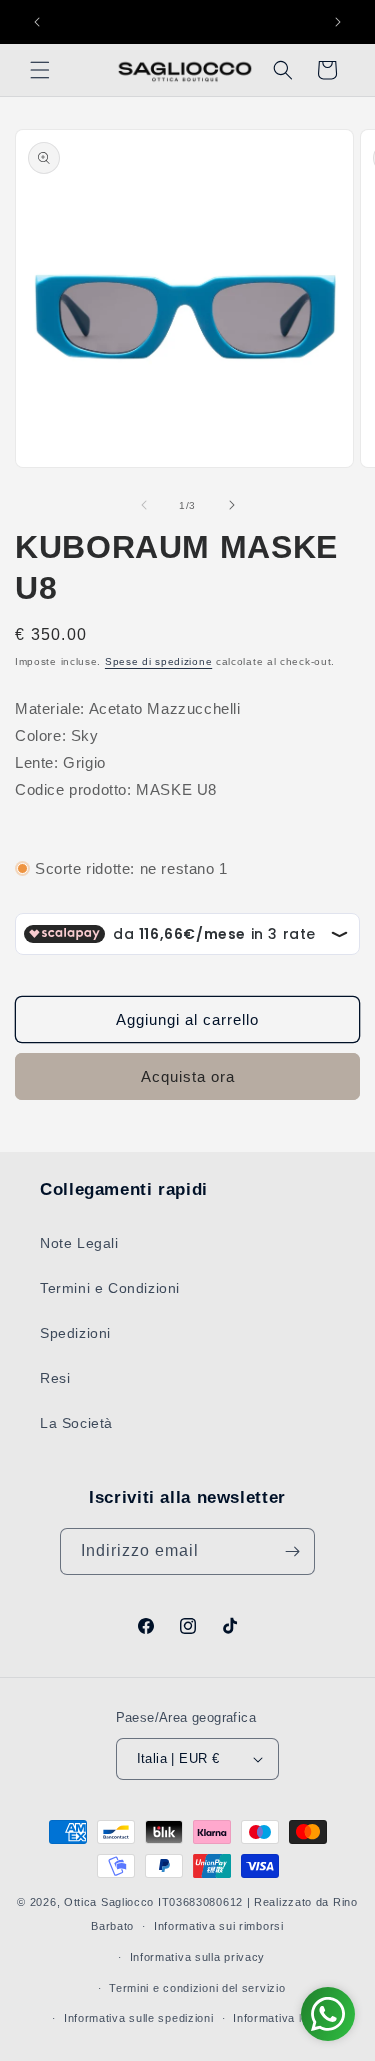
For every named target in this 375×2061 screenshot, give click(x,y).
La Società (76, 1423)
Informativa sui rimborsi (219, 1926)
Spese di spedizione (158, 661)
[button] (40, 70)
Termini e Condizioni (110, 1288)
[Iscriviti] (292, 1551)
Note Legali (79, 1243)
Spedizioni (75, 1333)
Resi (55, 1378)
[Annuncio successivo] (338, 22)
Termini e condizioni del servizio (197, 1988)
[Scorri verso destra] (232, 505)
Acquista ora (188, 1076)
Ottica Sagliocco (109, 1902)
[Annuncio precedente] (37, 22)
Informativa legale (282, 2018)
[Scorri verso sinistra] (144, 505)
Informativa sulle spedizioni (139, 2018)
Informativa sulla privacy (198, 1957)
